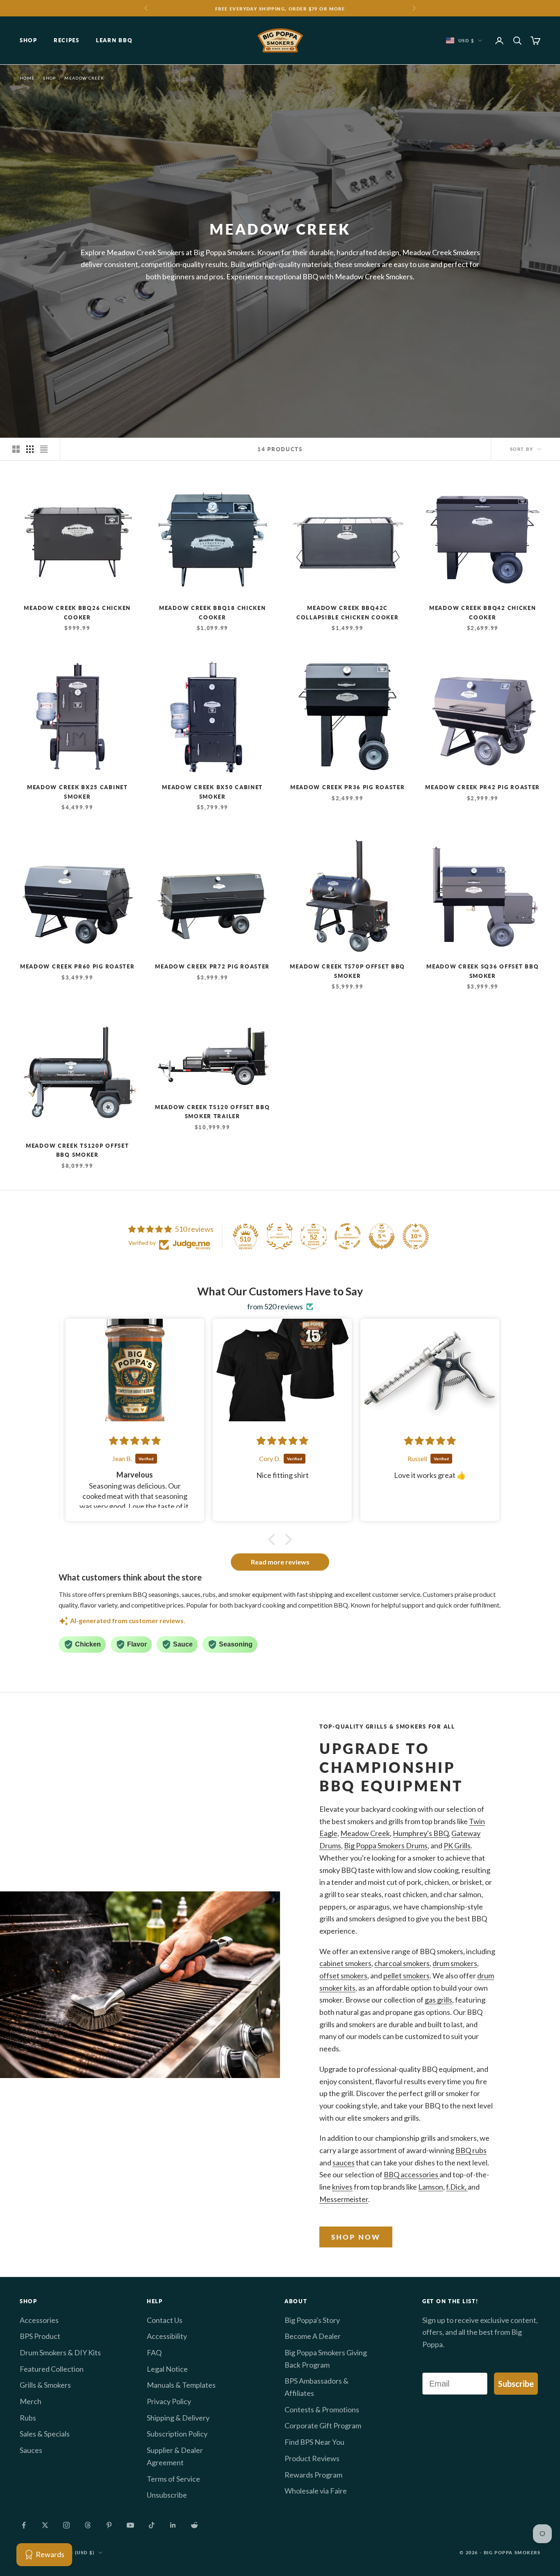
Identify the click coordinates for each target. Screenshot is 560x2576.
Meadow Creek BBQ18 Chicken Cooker (213, 612)
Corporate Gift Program (323, 2425)
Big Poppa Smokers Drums (386, 1845)
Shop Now (356, 2237)
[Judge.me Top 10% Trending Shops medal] (416, 1236)
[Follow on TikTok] (152, 2525)
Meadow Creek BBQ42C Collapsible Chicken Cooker (348, 612)
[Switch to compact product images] (44, 449)
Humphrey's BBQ (421, 1833)
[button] (274, 1539)
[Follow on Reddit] (194, 2525)
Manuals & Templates (181, 2385)
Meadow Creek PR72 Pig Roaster (212, 966)
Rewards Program (313, 2475)
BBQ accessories (412, 2174)
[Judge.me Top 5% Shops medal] (382, 1236)
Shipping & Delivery (178, 2418)
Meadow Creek (84, 78)
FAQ (154, 2352)
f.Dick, (457, 2187)
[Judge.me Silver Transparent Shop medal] (348, 1236)
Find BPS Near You (314, 2442)
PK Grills (457, 1845)
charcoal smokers (402, 1963)
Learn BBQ (114, 41)
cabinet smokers (345, 1963)
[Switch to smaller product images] (30, 449)
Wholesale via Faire (316, 2491)
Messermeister (344, 2199)
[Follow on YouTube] (130, 2525)
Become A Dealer (313, 2336)
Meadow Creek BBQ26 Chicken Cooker (77, 612)
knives (342, 2187)
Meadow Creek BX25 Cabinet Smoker (77, 792)
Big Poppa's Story (312, 2320)
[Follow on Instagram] (66, 2525)
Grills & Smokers (45, 2385)
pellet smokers (406, 1975)
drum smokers (455, 1963)
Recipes (67, 41)
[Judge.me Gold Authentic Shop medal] (280, 1236)
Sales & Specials (45, 2434)
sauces (344, 2163)
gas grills (438, 2000)
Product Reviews (312, 2458)
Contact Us (165, 2320)
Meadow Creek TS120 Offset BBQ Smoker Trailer (213, 1112)
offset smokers (343, 1975)
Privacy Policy (169, 2401)
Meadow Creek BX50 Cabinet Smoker (212, 792)
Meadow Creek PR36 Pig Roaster (348, 787)
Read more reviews (280, 1562)
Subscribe (516, 2384)
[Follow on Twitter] (45, 2525)
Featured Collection (52, 2369)
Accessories (39, 2320)
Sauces (31, 2450)
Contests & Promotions (322, 2409)
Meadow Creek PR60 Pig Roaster (77, 966)
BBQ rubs (471, 2150)
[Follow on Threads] (88, 2525)
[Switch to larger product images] (16, 449)
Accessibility (167, 2336)
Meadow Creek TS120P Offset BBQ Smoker (77, 1150)
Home (27, 78)
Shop (28, 41)
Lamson (431, 2187)
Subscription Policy (177, 2434)
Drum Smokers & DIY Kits (60, 2352)
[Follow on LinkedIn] (173, 2525)
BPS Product (40, 2336)
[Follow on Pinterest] (109, 2525)
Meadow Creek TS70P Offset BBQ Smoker (347, 971)
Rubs (28, 2418)
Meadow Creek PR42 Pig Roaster (483, 787)
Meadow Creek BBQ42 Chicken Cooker (483, 612)
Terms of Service (173, 2479)
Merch (31, 2401)
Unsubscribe (167, 2495)
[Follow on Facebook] (24, 2525)
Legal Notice (167, 2369)
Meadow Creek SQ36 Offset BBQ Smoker (483, 971)
